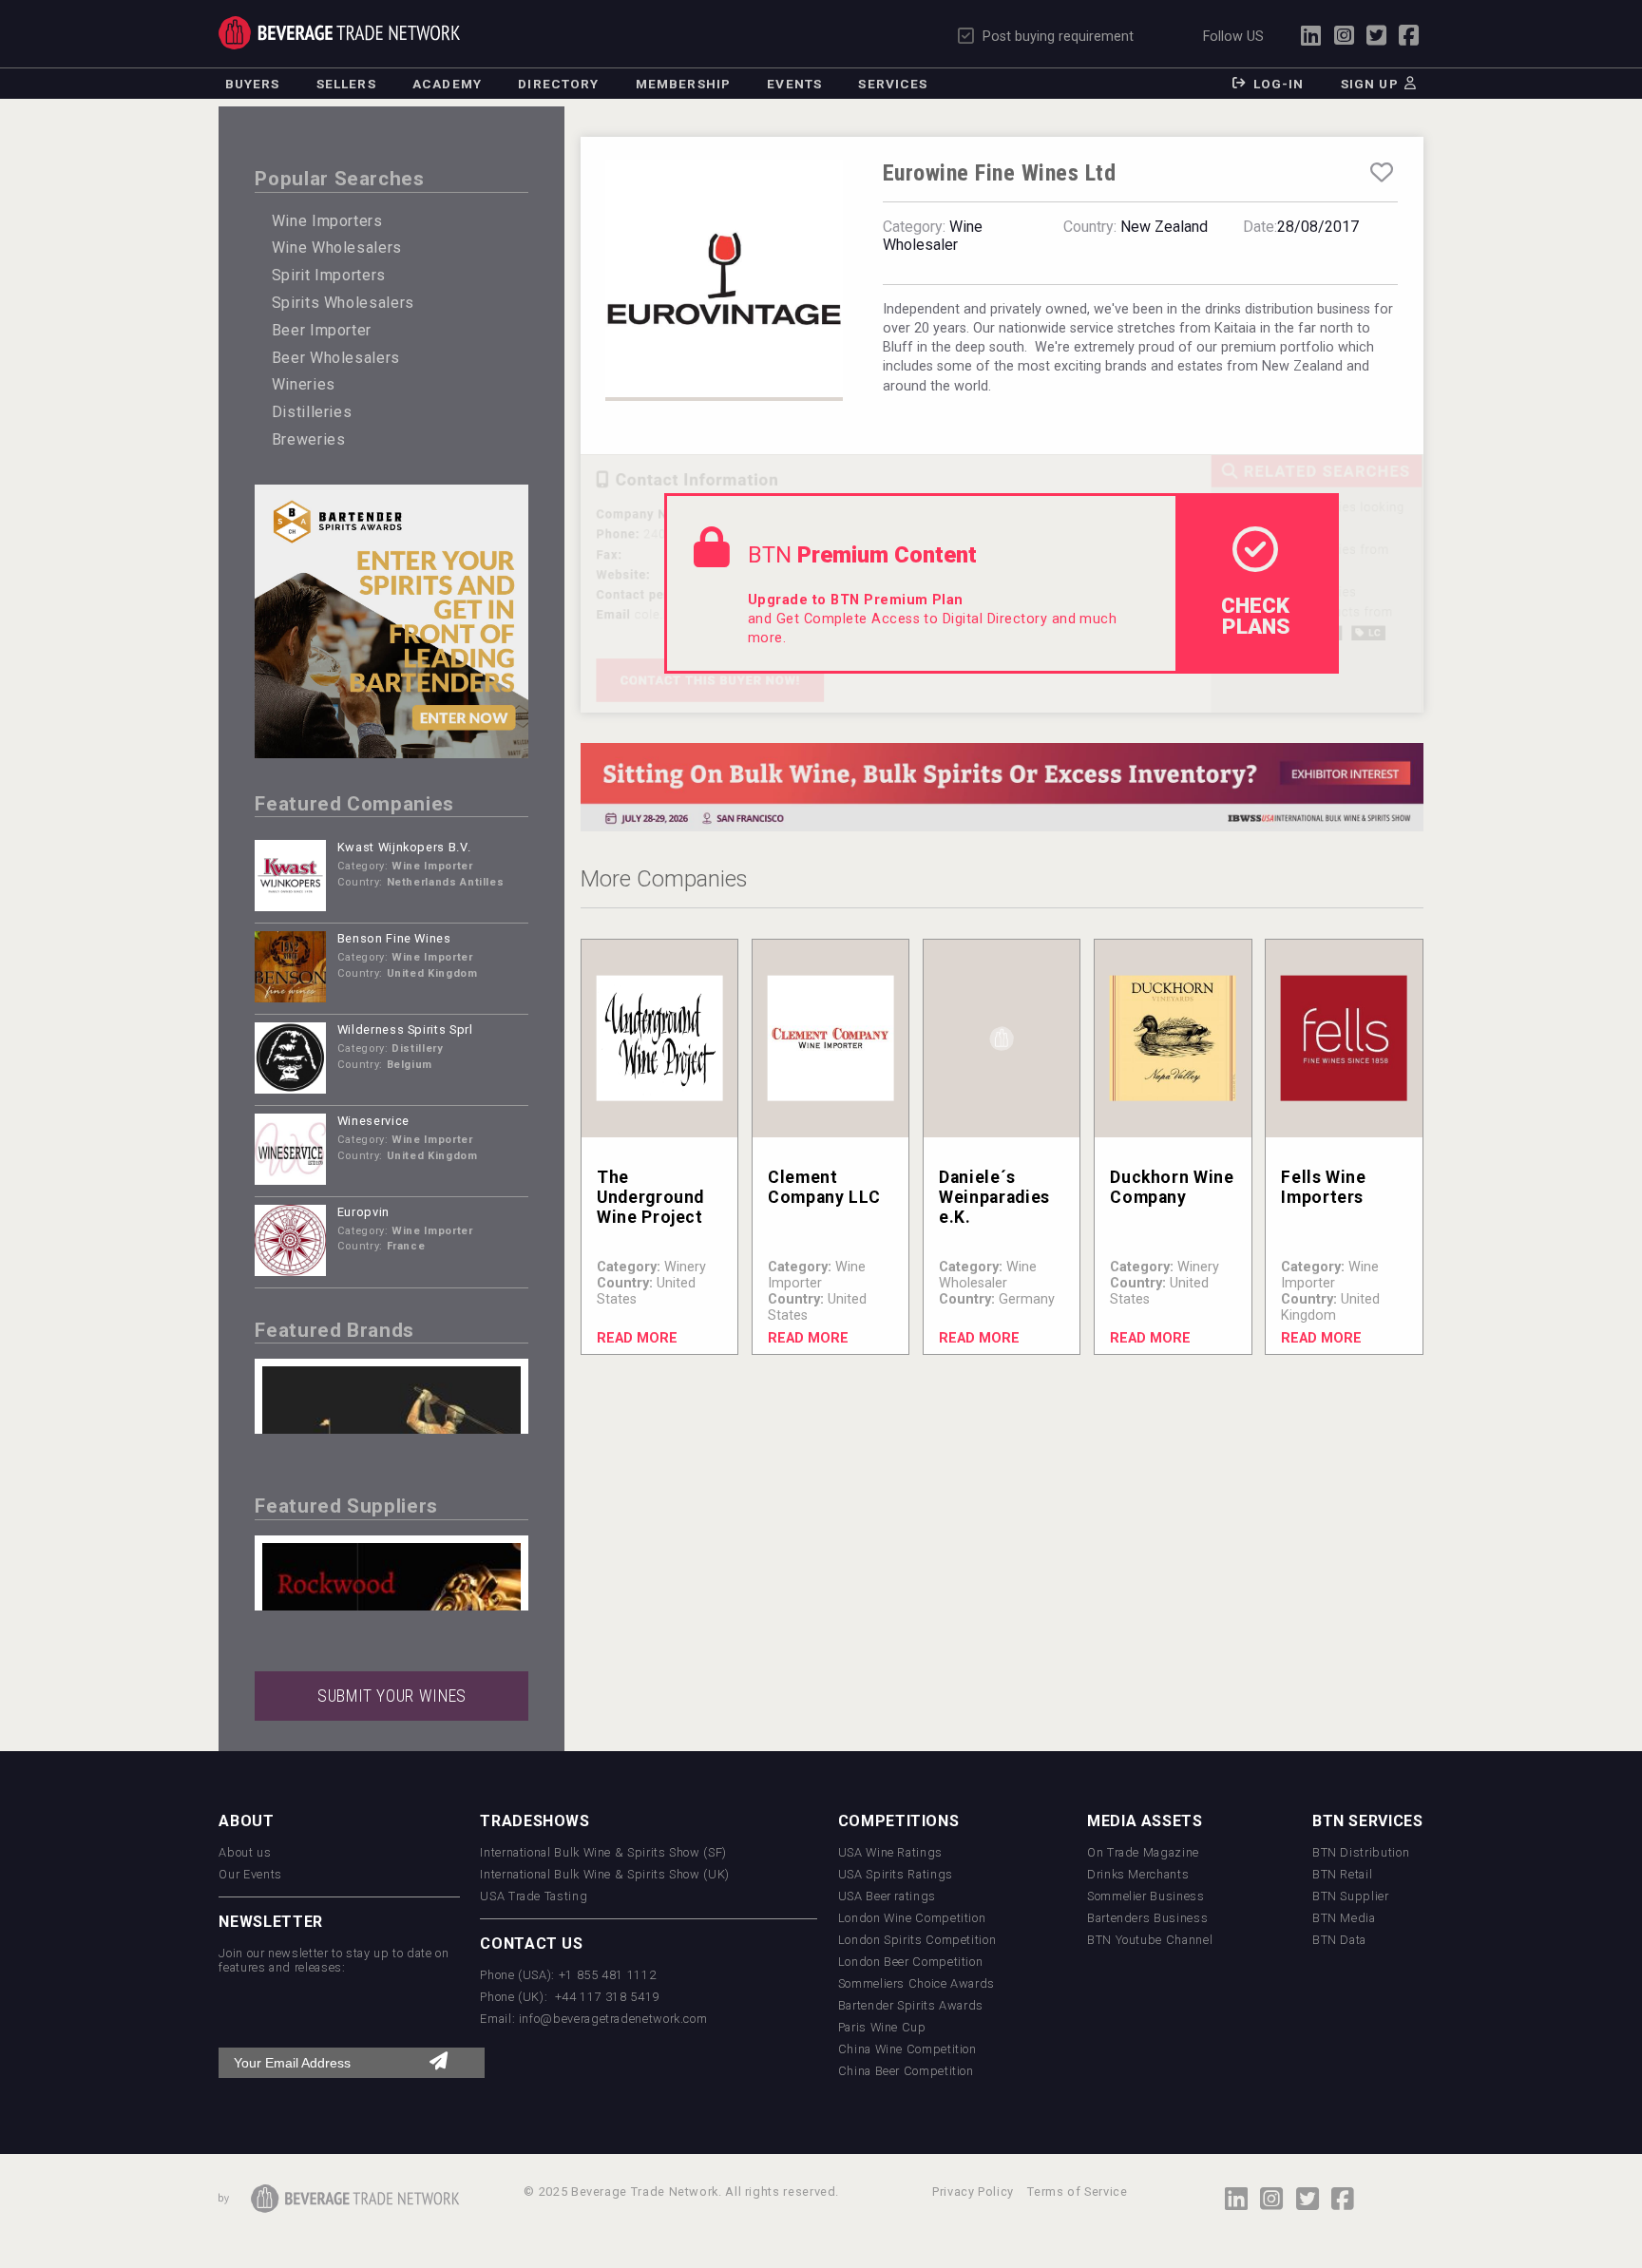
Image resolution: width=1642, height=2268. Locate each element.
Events (794, 84)
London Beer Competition (911, 1962)
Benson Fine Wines (394, 938)
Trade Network (339, 32)
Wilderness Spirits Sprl (405, 1029)
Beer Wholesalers (336, 358)
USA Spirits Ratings (896, 1874)
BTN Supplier (1351, 1896)
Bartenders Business (1147, 1918)
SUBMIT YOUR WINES (392, 1696)
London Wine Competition (912, 1918)
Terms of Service (1077, 2192)
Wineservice (373, 1121)
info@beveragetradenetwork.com (613, 2019)
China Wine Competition (907, 2049)
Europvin (363, 1212)
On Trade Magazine (1143, 1852)
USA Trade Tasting (534, 1896)
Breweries (309, 439)
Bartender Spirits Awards (911, 2005)
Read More (637, 1338)
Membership (683, 84)
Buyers (253, 84)
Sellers (346, 84)
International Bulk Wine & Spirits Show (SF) (603, 1852)
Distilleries (312, 412)
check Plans (1255, 616)
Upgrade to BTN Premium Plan (856, 600)
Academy (447, 84)
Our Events (250, 1874)
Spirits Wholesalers (343, 303)
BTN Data (1339, 1940)
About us (245, 1852)
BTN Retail (1342, 1874)
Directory (558, 84)
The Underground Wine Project (650, 1197)
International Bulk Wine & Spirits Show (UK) (605, 1874)
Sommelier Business (1146, 1896)
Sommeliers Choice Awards (916, 1983)
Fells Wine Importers (1323, 1187)
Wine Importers (327, 221)
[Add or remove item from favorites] (1381, 173)
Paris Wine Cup (882, 2027)
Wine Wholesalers (337, 248)
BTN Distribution (1361, 1852)
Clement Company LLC (824, 1187)
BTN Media (1344, 1918)
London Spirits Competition (917, 1940)
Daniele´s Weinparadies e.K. (994, 1197)
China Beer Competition (906, 2071)
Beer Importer (322, 330)
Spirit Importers (329, 275)
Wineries (304, 384)
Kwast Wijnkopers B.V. (404, 847)
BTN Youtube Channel (1150, 1940)
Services (893, 84)
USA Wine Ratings (890, 1852)
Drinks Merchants (1138, 1874)
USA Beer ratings (887, 1896)
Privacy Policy (973, 2192)
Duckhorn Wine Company (1172, 1187)
